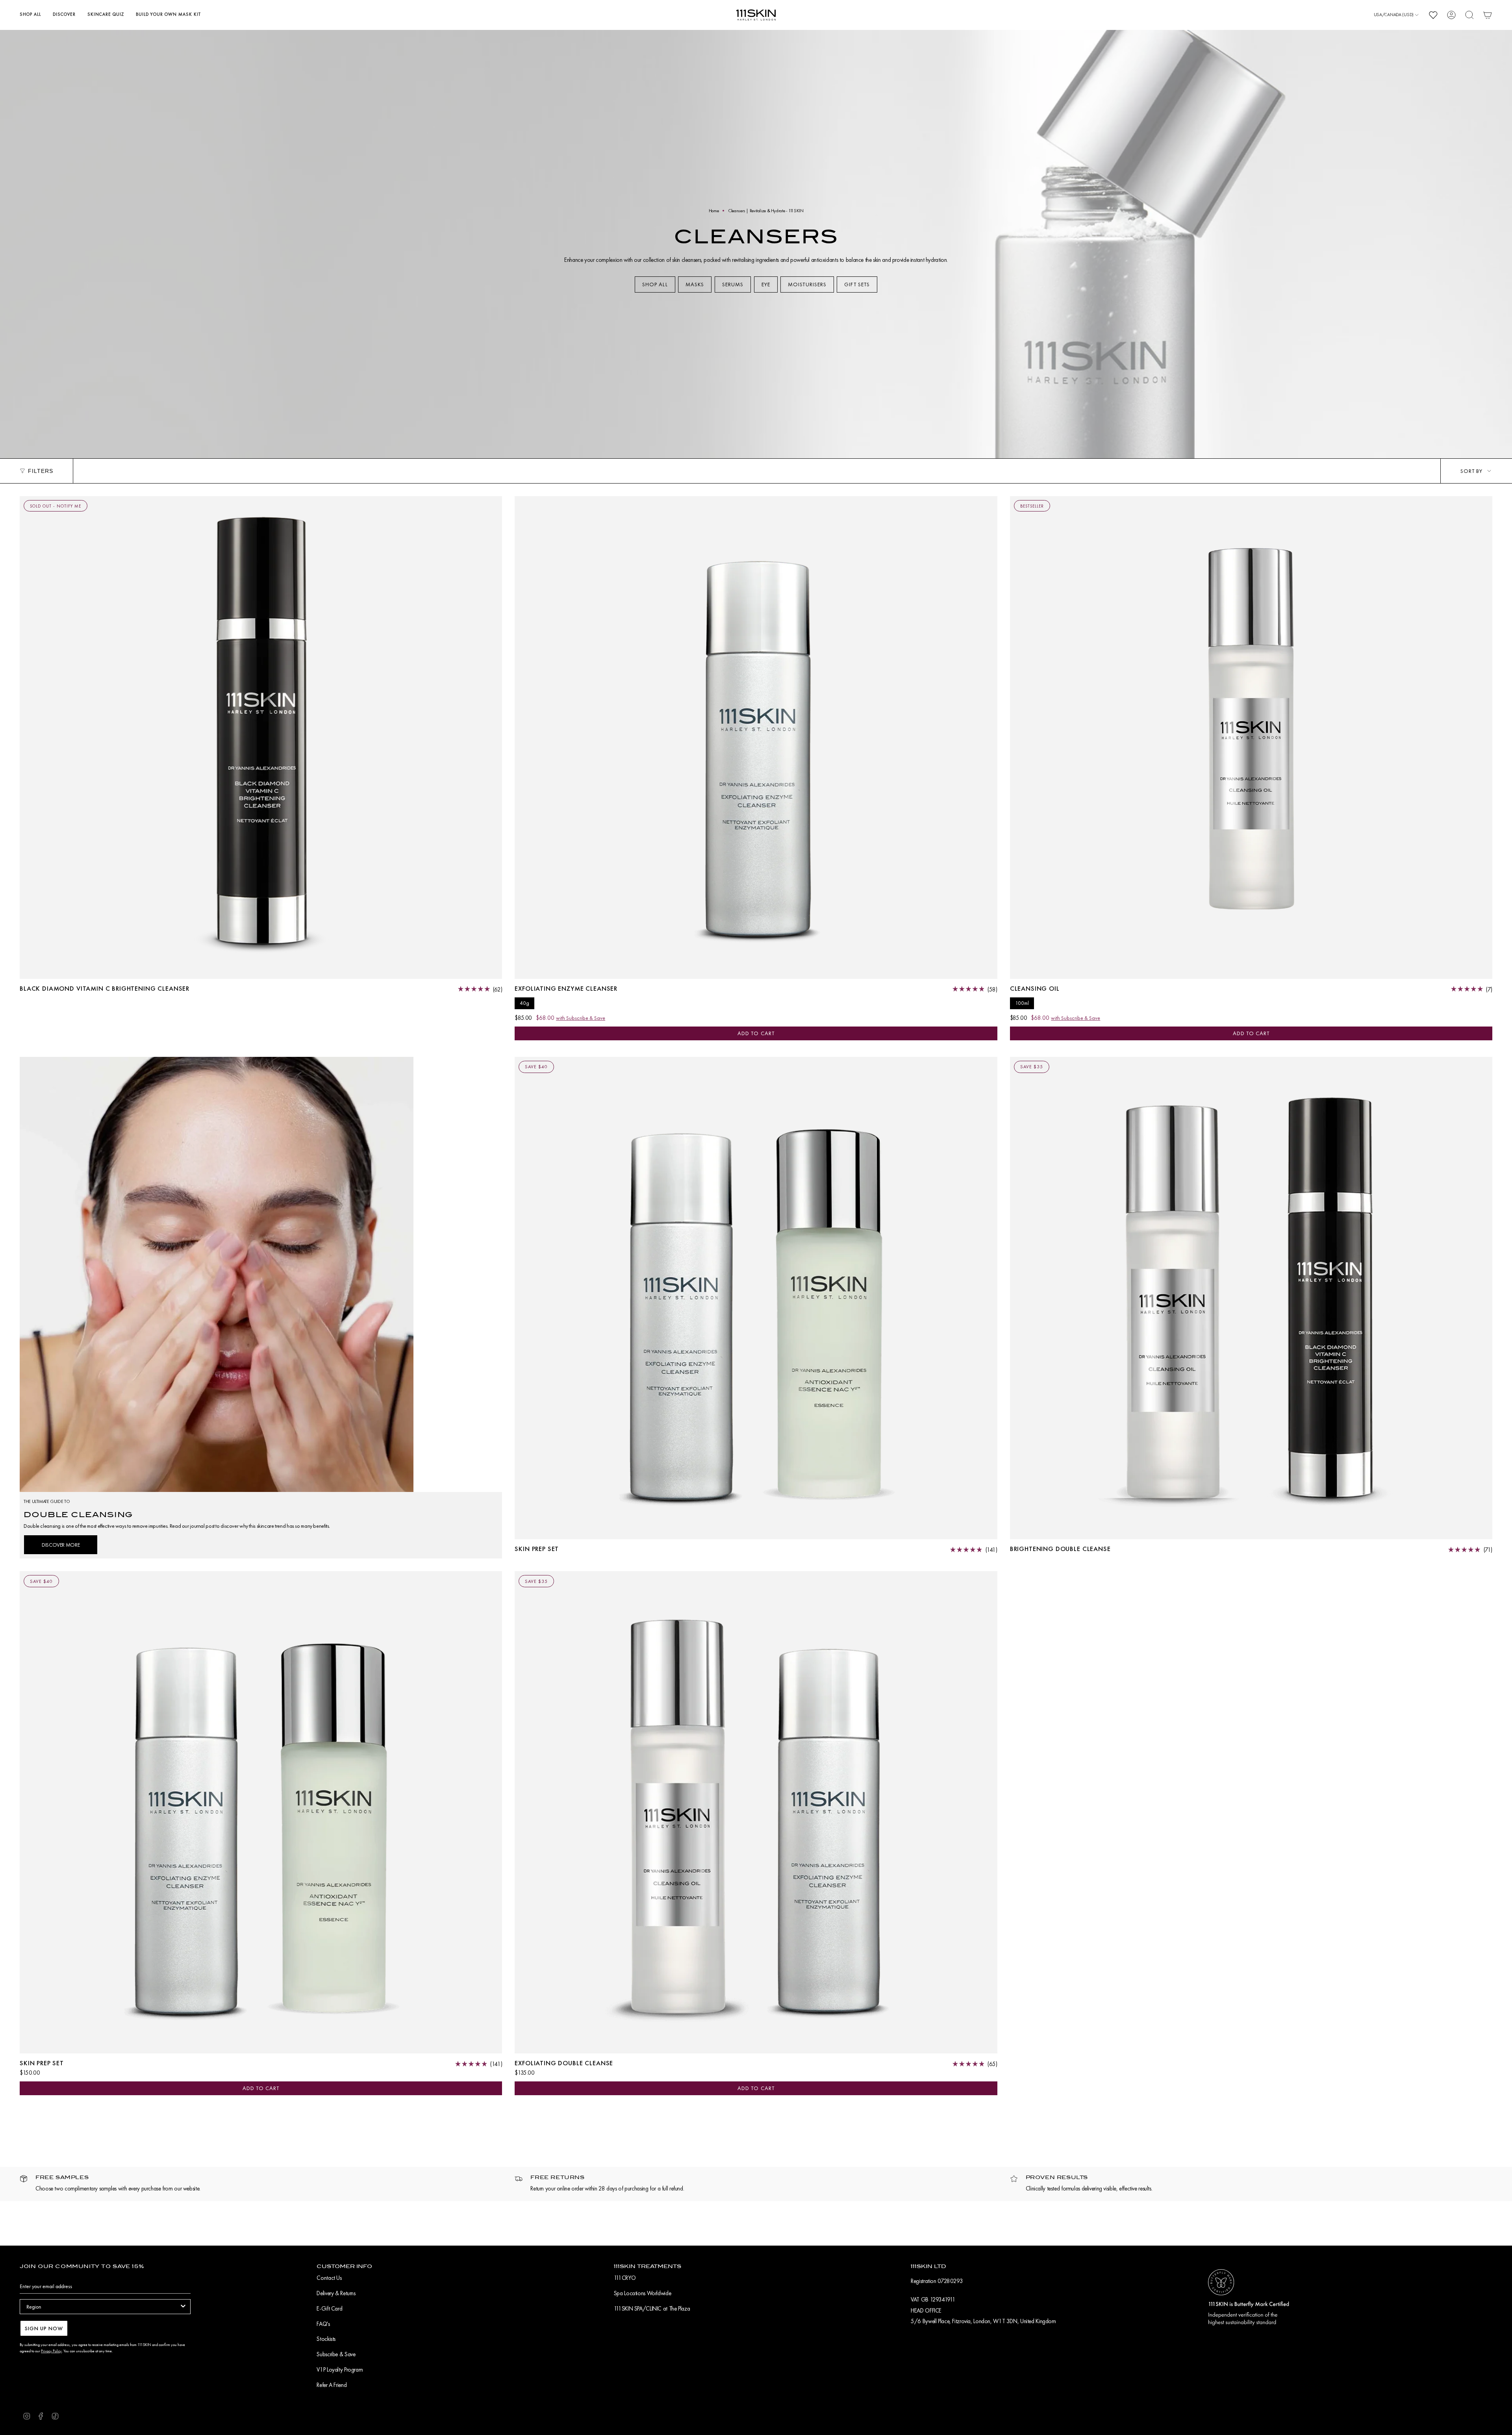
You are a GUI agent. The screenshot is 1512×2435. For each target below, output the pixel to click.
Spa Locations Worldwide (642, 2293)
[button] (30, 15)
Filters (41, 471)
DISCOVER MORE (61, 1545)
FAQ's (323, 2324)
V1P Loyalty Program (340, 2370)
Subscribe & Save (336, 2354)
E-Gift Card (329, 2309)
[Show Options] (183, 2307)
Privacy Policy (51, 2351)
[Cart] (1488, 15)
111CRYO (625, 2278)
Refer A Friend (332, 2385)
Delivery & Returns (336, 2293)
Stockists (326, 2339)
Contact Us (329, 2278)
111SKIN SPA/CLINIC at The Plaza (652, 2309)
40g (524, 1003)
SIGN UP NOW (44, 2328)
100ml (1022, 1003)
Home (714, 211)
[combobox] (103, 2307)
